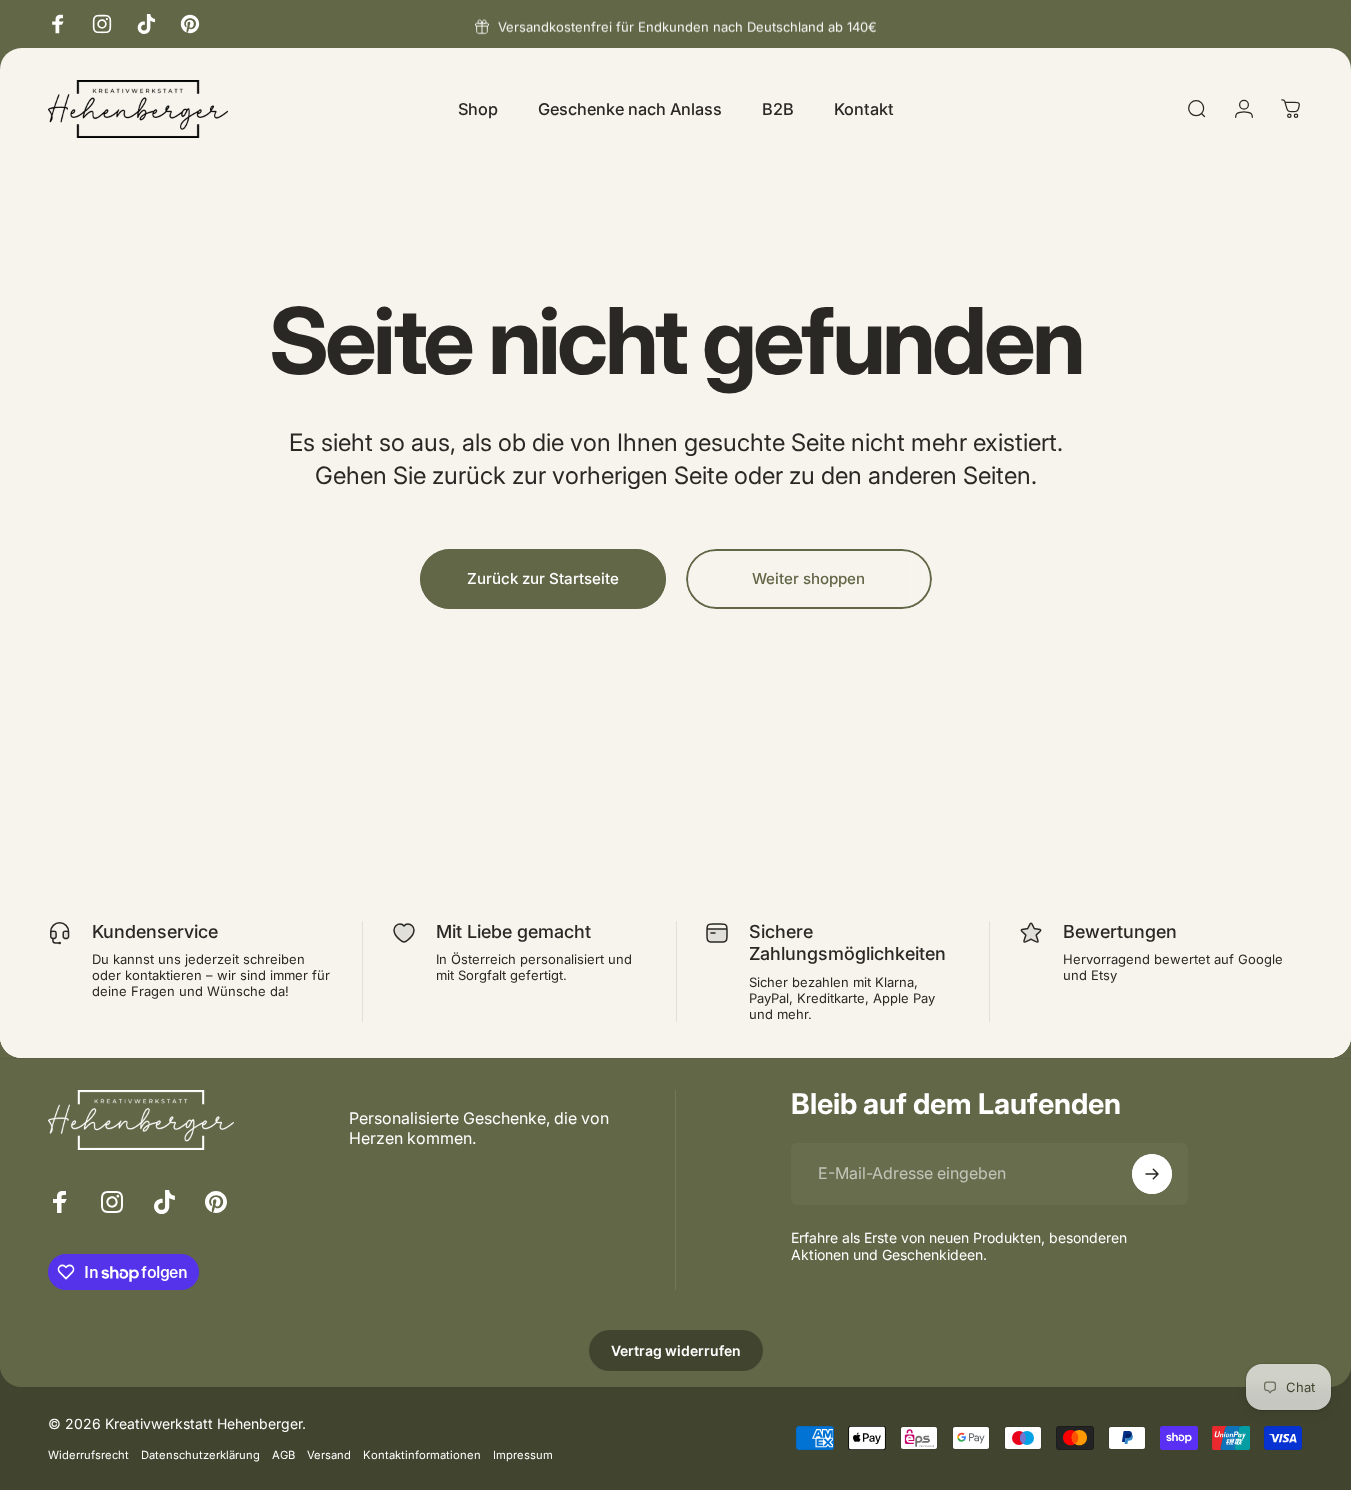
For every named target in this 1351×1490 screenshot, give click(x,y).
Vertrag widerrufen (676, 1350)
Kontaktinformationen (422, 1455)
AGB (283, 1455)
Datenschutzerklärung (200, 1455)
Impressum (523, 1455)
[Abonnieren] (1152, 1174)
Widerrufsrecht (88, 1455)
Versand (329, 1455)
